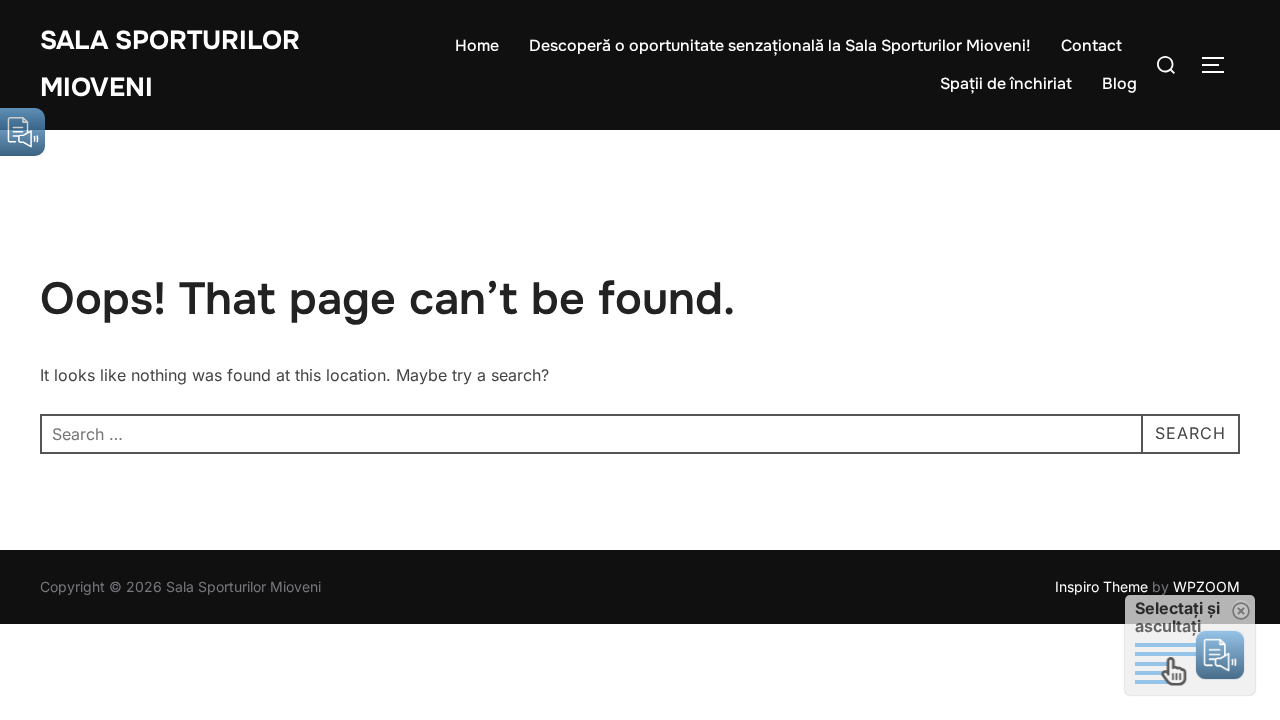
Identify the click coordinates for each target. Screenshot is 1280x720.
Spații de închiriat (1006, 83)
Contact (1091, 45)
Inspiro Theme (1101, 586)
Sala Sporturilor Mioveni (170, 64)
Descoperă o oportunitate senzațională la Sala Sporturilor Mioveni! (780, 45)
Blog (1119, 83)
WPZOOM (1206, 586)
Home (477, 45)
